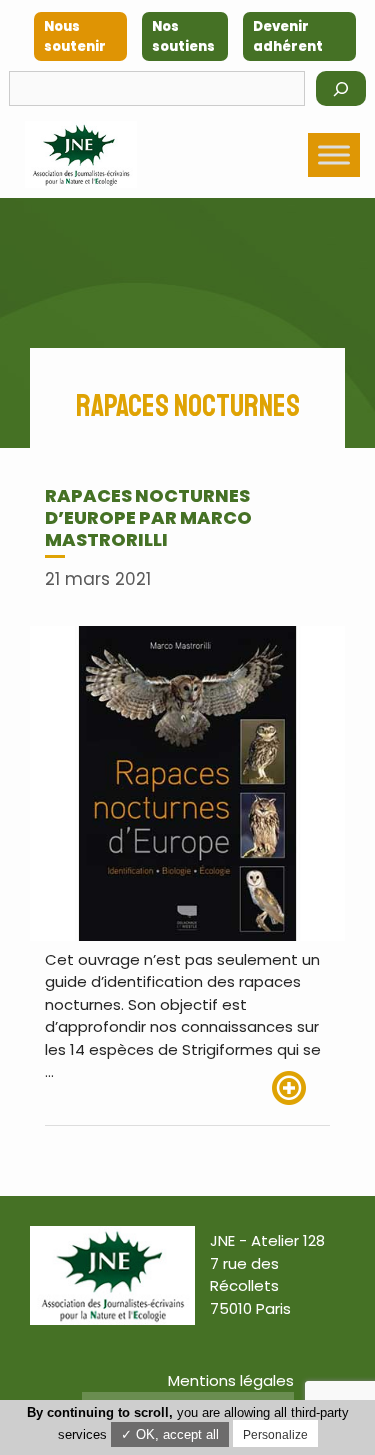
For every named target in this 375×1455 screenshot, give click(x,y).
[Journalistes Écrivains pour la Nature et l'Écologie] (81, 154)
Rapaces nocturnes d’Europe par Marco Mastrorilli (148, 517)
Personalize (275, 1435)
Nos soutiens (183, 36)
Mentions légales (231, 1380)
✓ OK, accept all (170, 1434)
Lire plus (301, 1088)
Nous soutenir (75, 36)
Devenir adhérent (288, 36)
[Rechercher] (341, 88)
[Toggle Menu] (334, 154)
